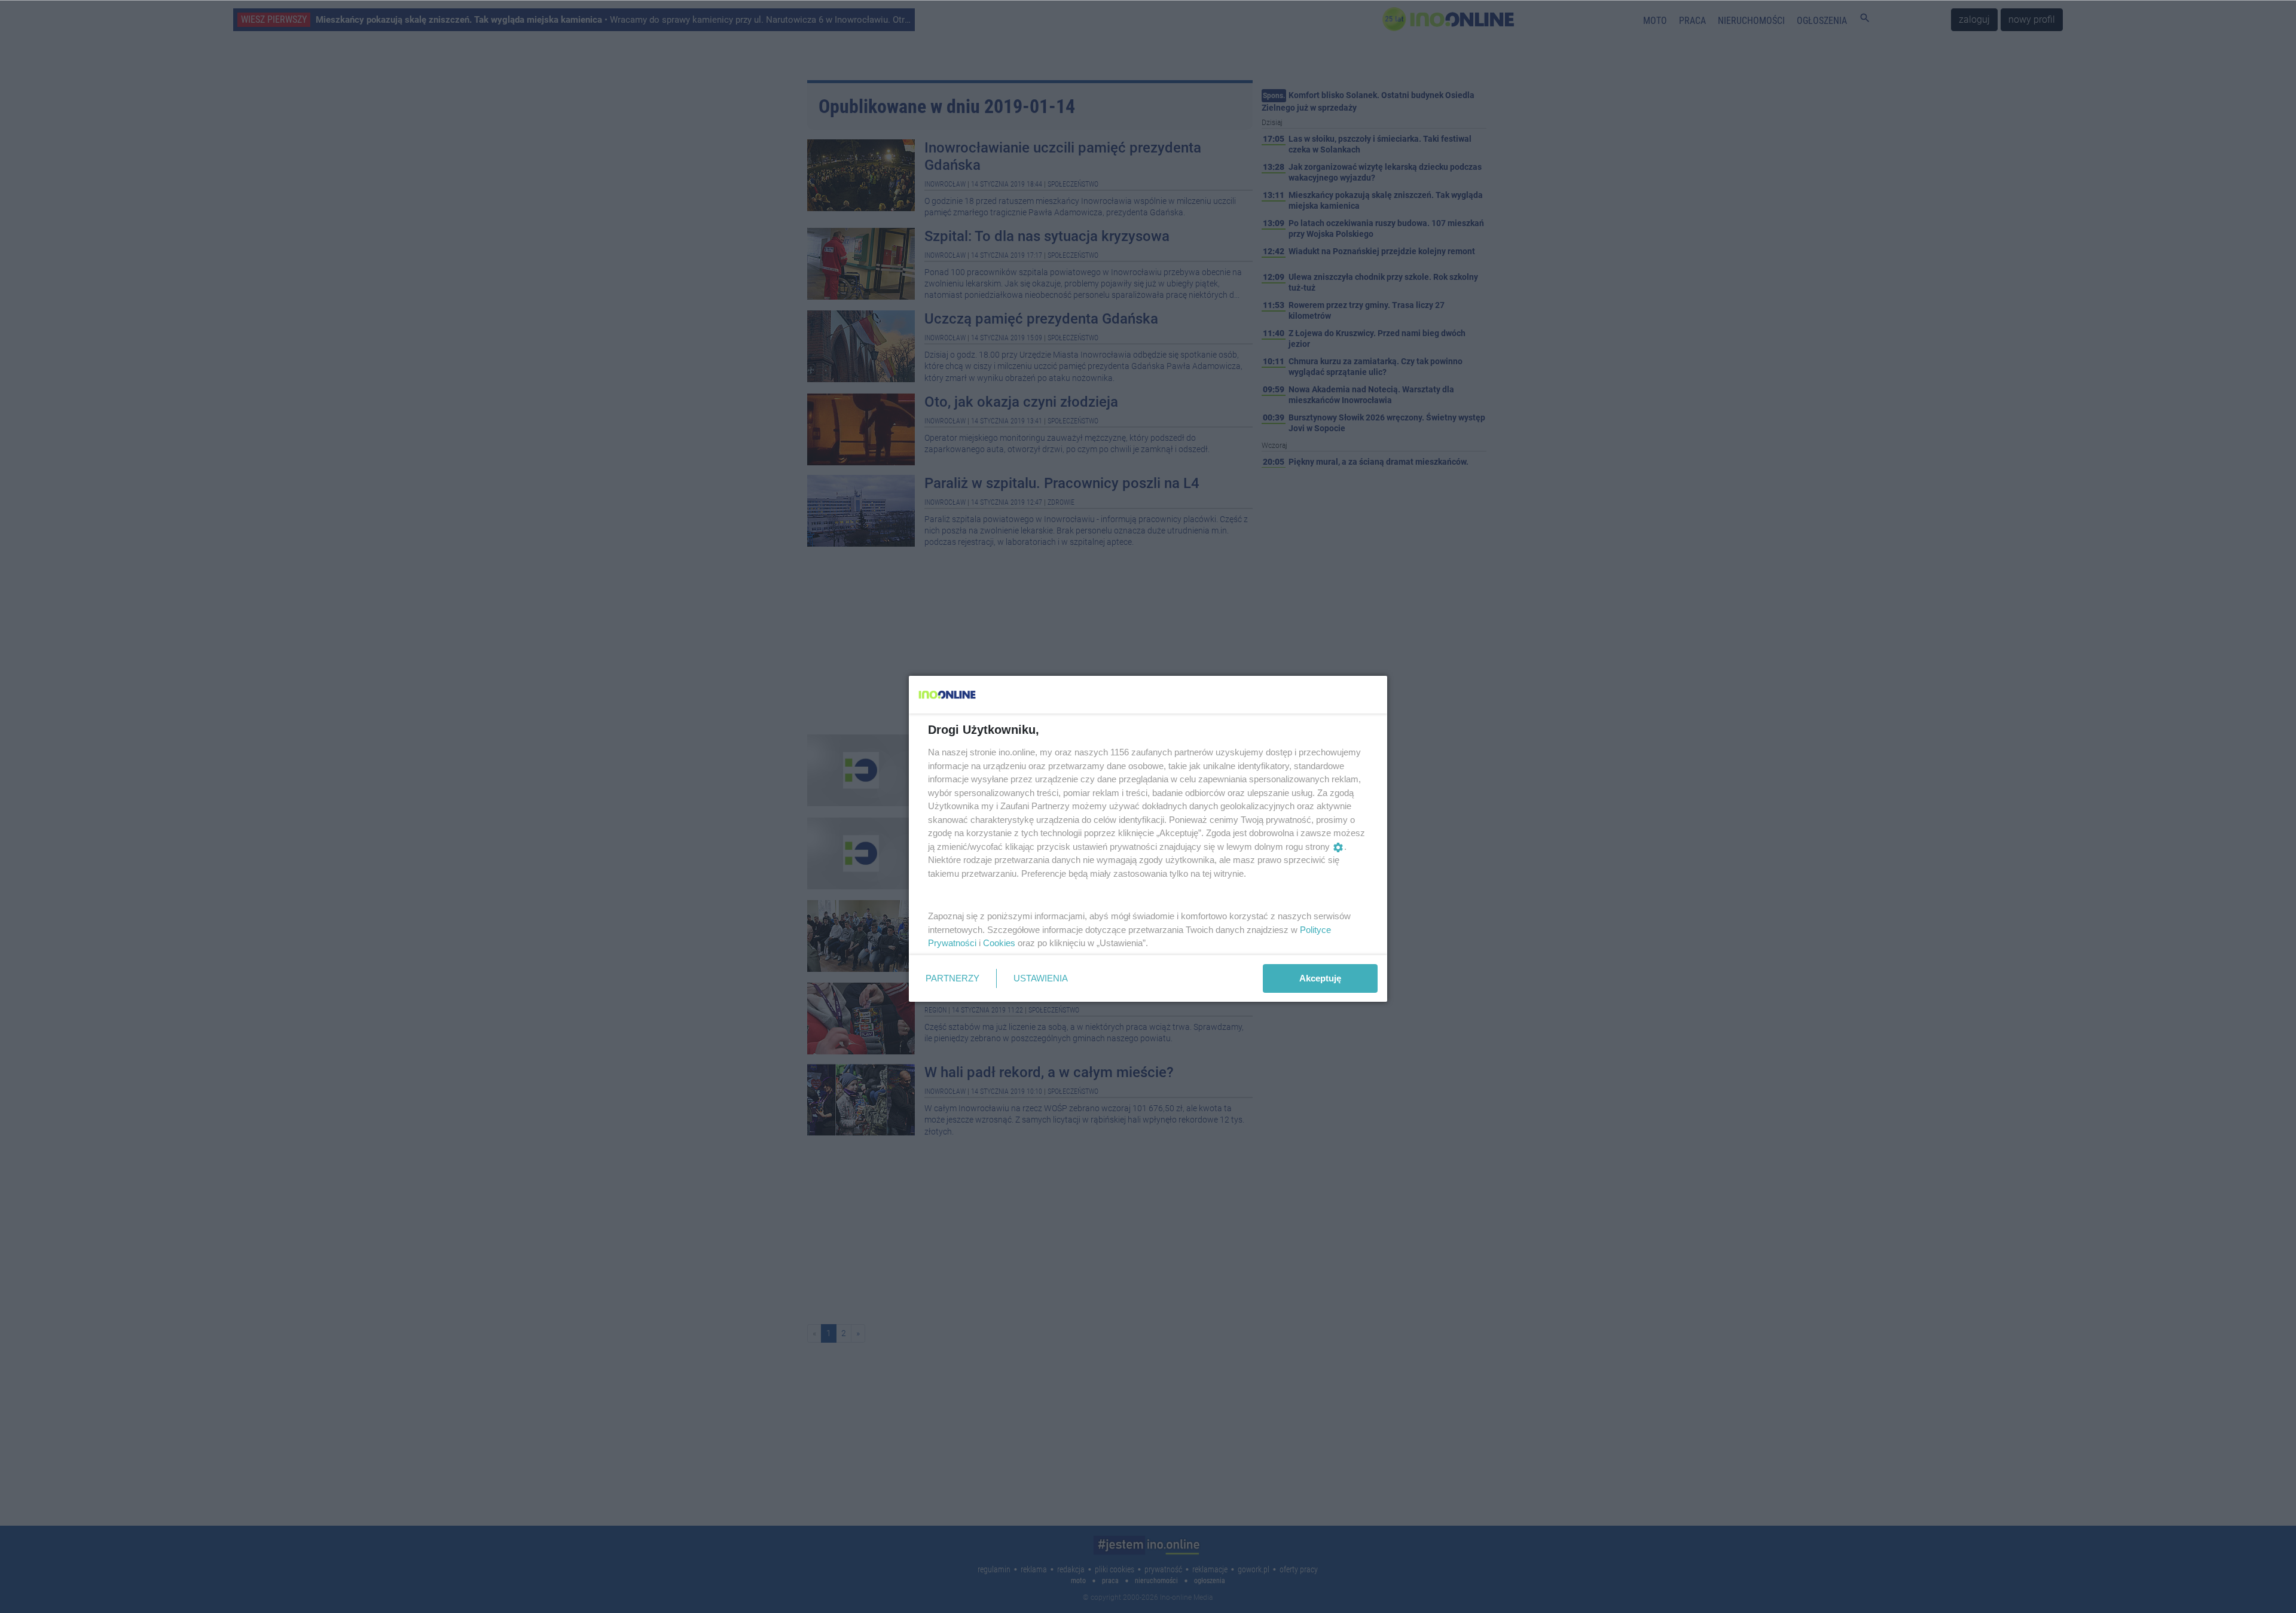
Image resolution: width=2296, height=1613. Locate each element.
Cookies (999, 943)
